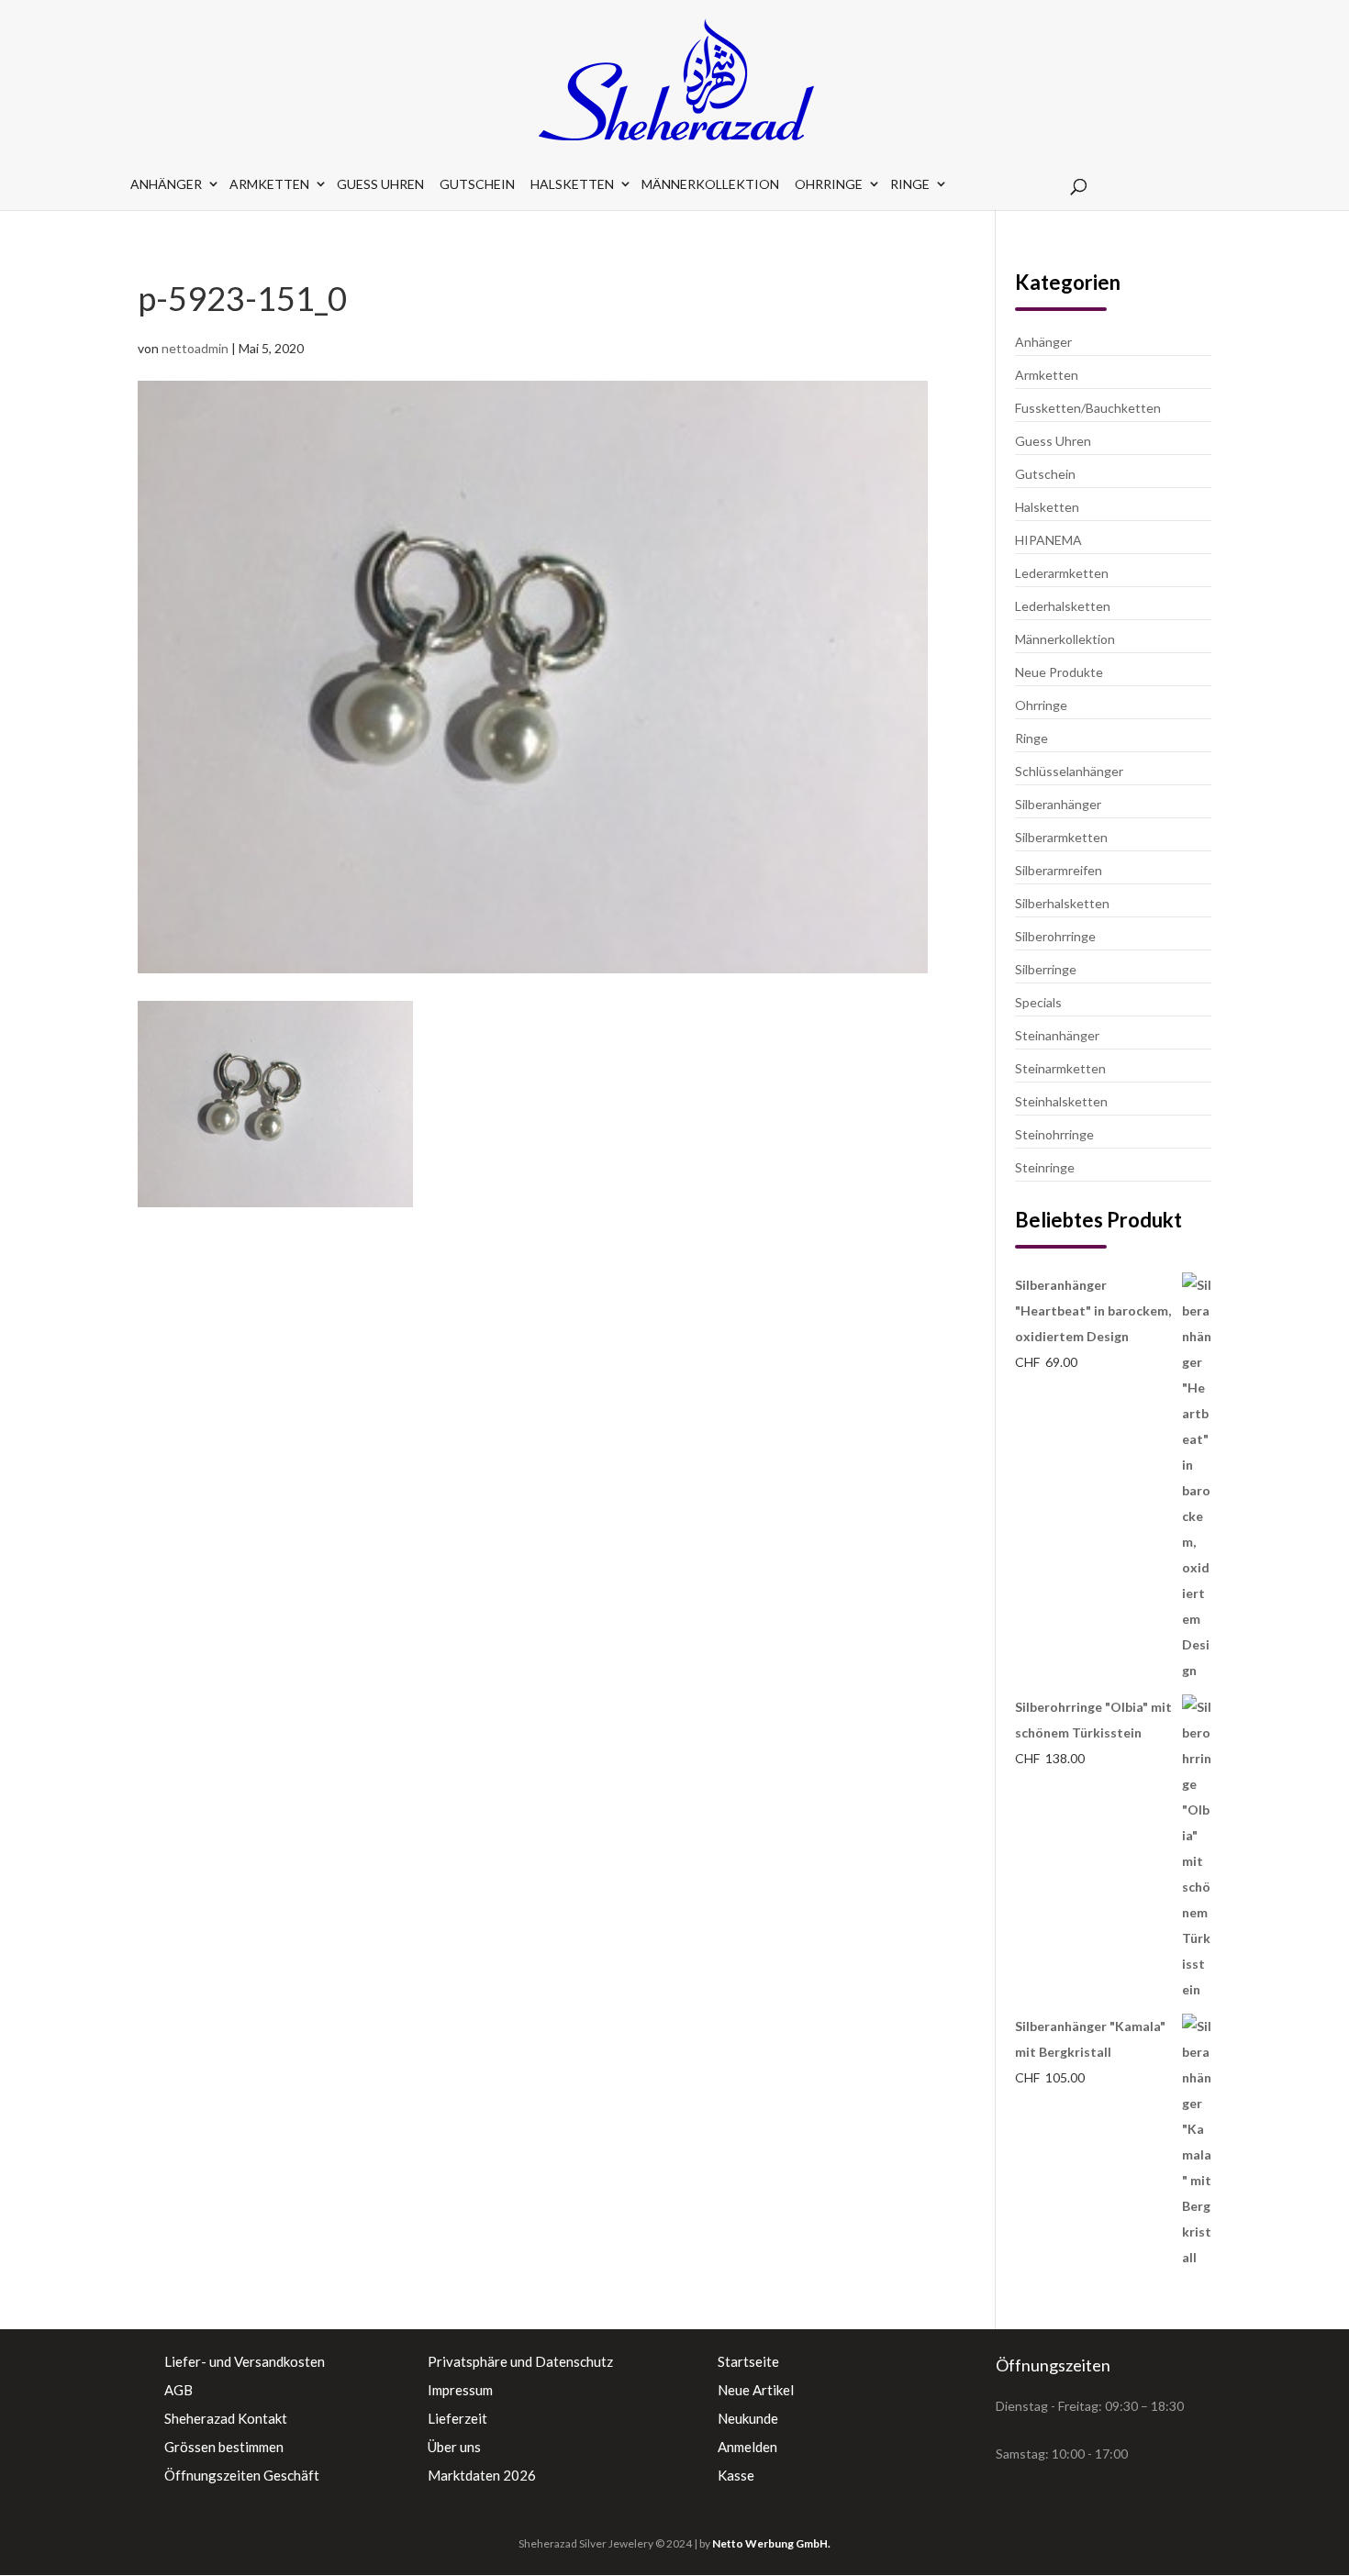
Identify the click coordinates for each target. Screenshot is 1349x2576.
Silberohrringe (1055, 936)
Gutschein (477, 184)
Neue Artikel (756, 2390)
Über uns (454, 2447)
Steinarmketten (1060, 1068)
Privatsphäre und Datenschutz (520, 2361)
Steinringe (1045, 1167)
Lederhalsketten (1063, 606)
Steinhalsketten (1061, 1101)
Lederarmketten (1062, 573)
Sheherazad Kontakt (226, 2418)
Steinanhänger (1057, 1035)
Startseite (748, 2361)
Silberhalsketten (1062, 903)
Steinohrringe (1054, 1134)
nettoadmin (195, 348)
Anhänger (166, 184)
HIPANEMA (1048, 540)
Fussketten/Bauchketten (1088, 408)
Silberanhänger (1058, 804)
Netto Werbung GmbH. (771, 2543)
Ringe (910, 184)
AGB (178, 2390)
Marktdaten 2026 (482, 2475)
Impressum (460, 2390)
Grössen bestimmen (224, 2447)
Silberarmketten (1061, 837)
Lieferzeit (457, 2418)
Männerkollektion (710, 184)
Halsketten (572, 184)
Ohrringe (829, 184)
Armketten (269, 184)
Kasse (736, 2475)
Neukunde (748, 2418)
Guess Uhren (380, 184)
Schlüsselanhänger (1069, 771)
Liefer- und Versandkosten (245, 2361)
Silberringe (1046, 969)
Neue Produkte (1059, 672)
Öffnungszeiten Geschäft (242, 2475)
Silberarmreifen (1059, 870)
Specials (1038, 1002)
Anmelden (747, 2447)
